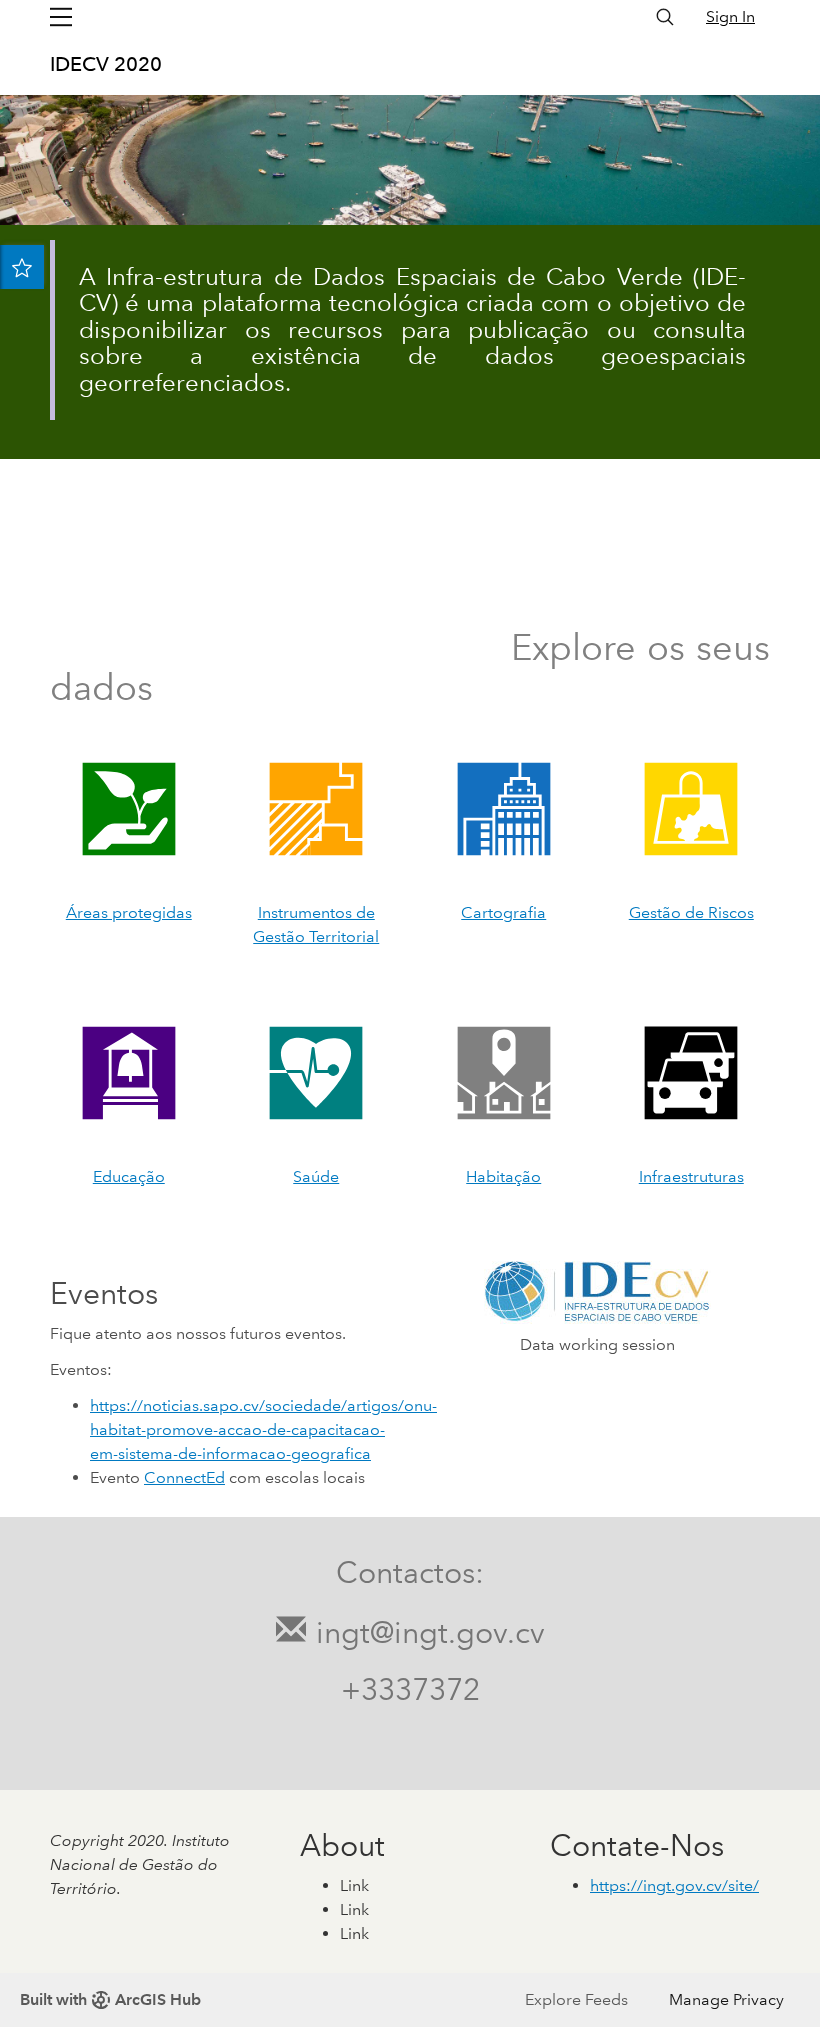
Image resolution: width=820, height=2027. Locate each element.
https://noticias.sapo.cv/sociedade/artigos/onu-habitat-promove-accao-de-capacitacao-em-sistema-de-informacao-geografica (263, 1429)
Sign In (730, 16)
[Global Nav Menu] (61, 17)
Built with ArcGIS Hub (110, 1999)
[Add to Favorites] (22, 267)
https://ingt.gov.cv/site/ (674, 1885)
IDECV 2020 (106, 64)
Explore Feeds (576, 1999)
